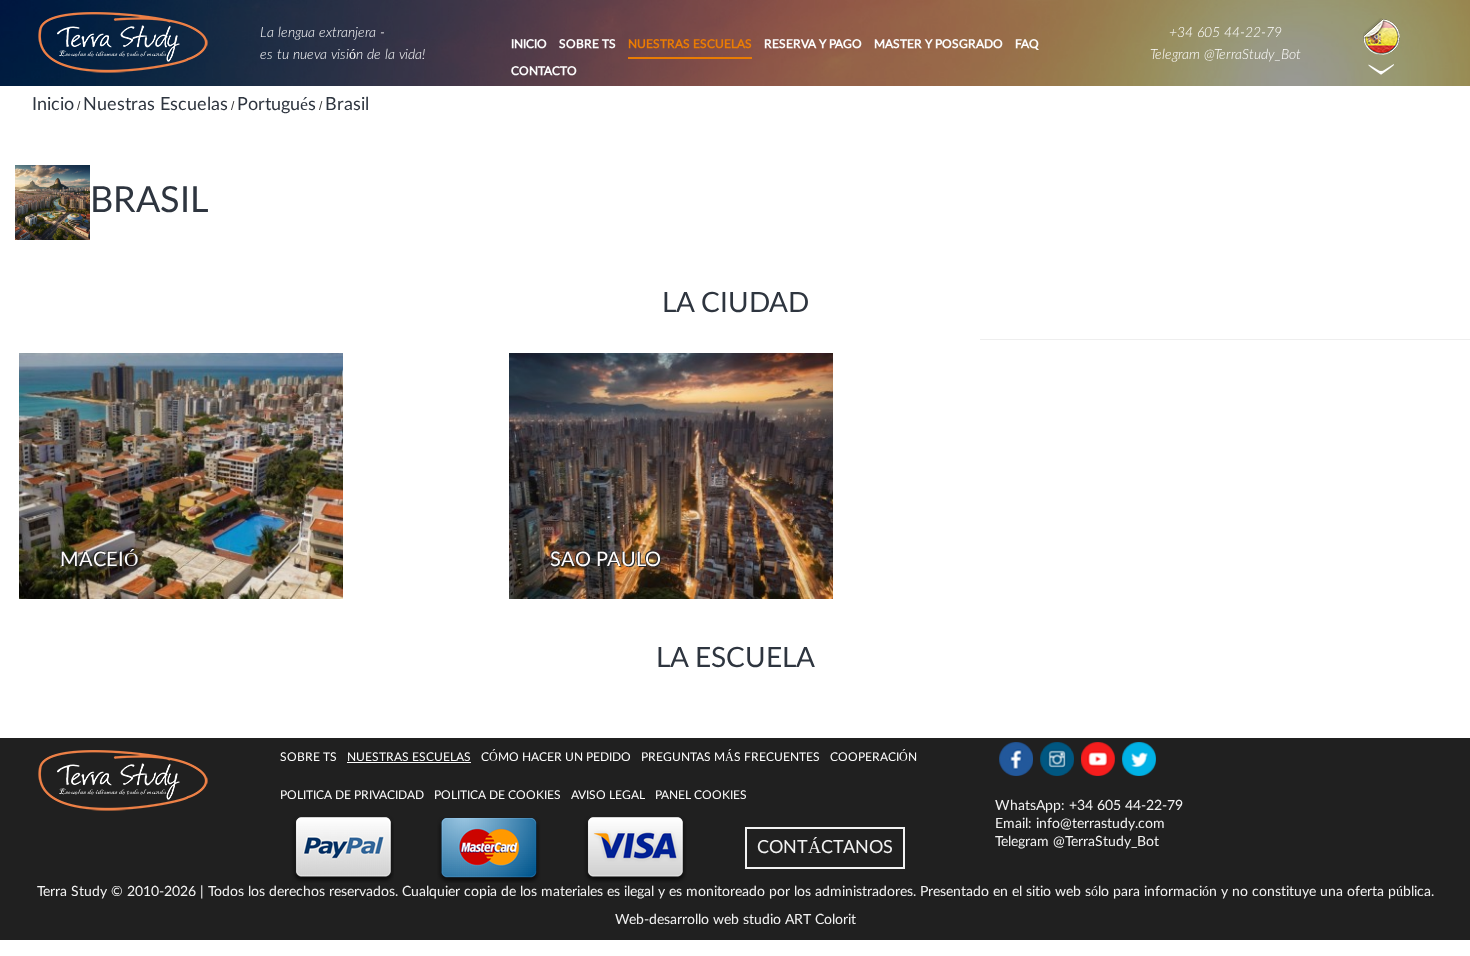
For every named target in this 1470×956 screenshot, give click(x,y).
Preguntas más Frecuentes (730, 757)
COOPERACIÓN (873, 757)
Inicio (529, 44)
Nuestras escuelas (409, 757)
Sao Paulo (605, 560)
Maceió (99, 560)
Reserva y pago (813, 44)
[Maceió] (181, 476)
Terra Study (72, 892)
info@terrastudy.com (1100, 824)
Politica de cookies (497, 795)
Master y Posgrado (938, 44)
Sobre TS (587, 44)
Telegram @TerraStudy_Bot (1225, 55)
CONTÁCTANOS (825, 848)
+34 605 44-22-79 (1225, 33)
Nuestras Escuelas (690, 44)
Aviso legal (608, 795)
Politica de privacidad (352, 795)
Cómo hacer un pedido (556, 757)
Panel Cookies (701, 795)
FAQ (1027, 44)
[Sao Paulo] (671, 476)
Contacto (544, 71)
